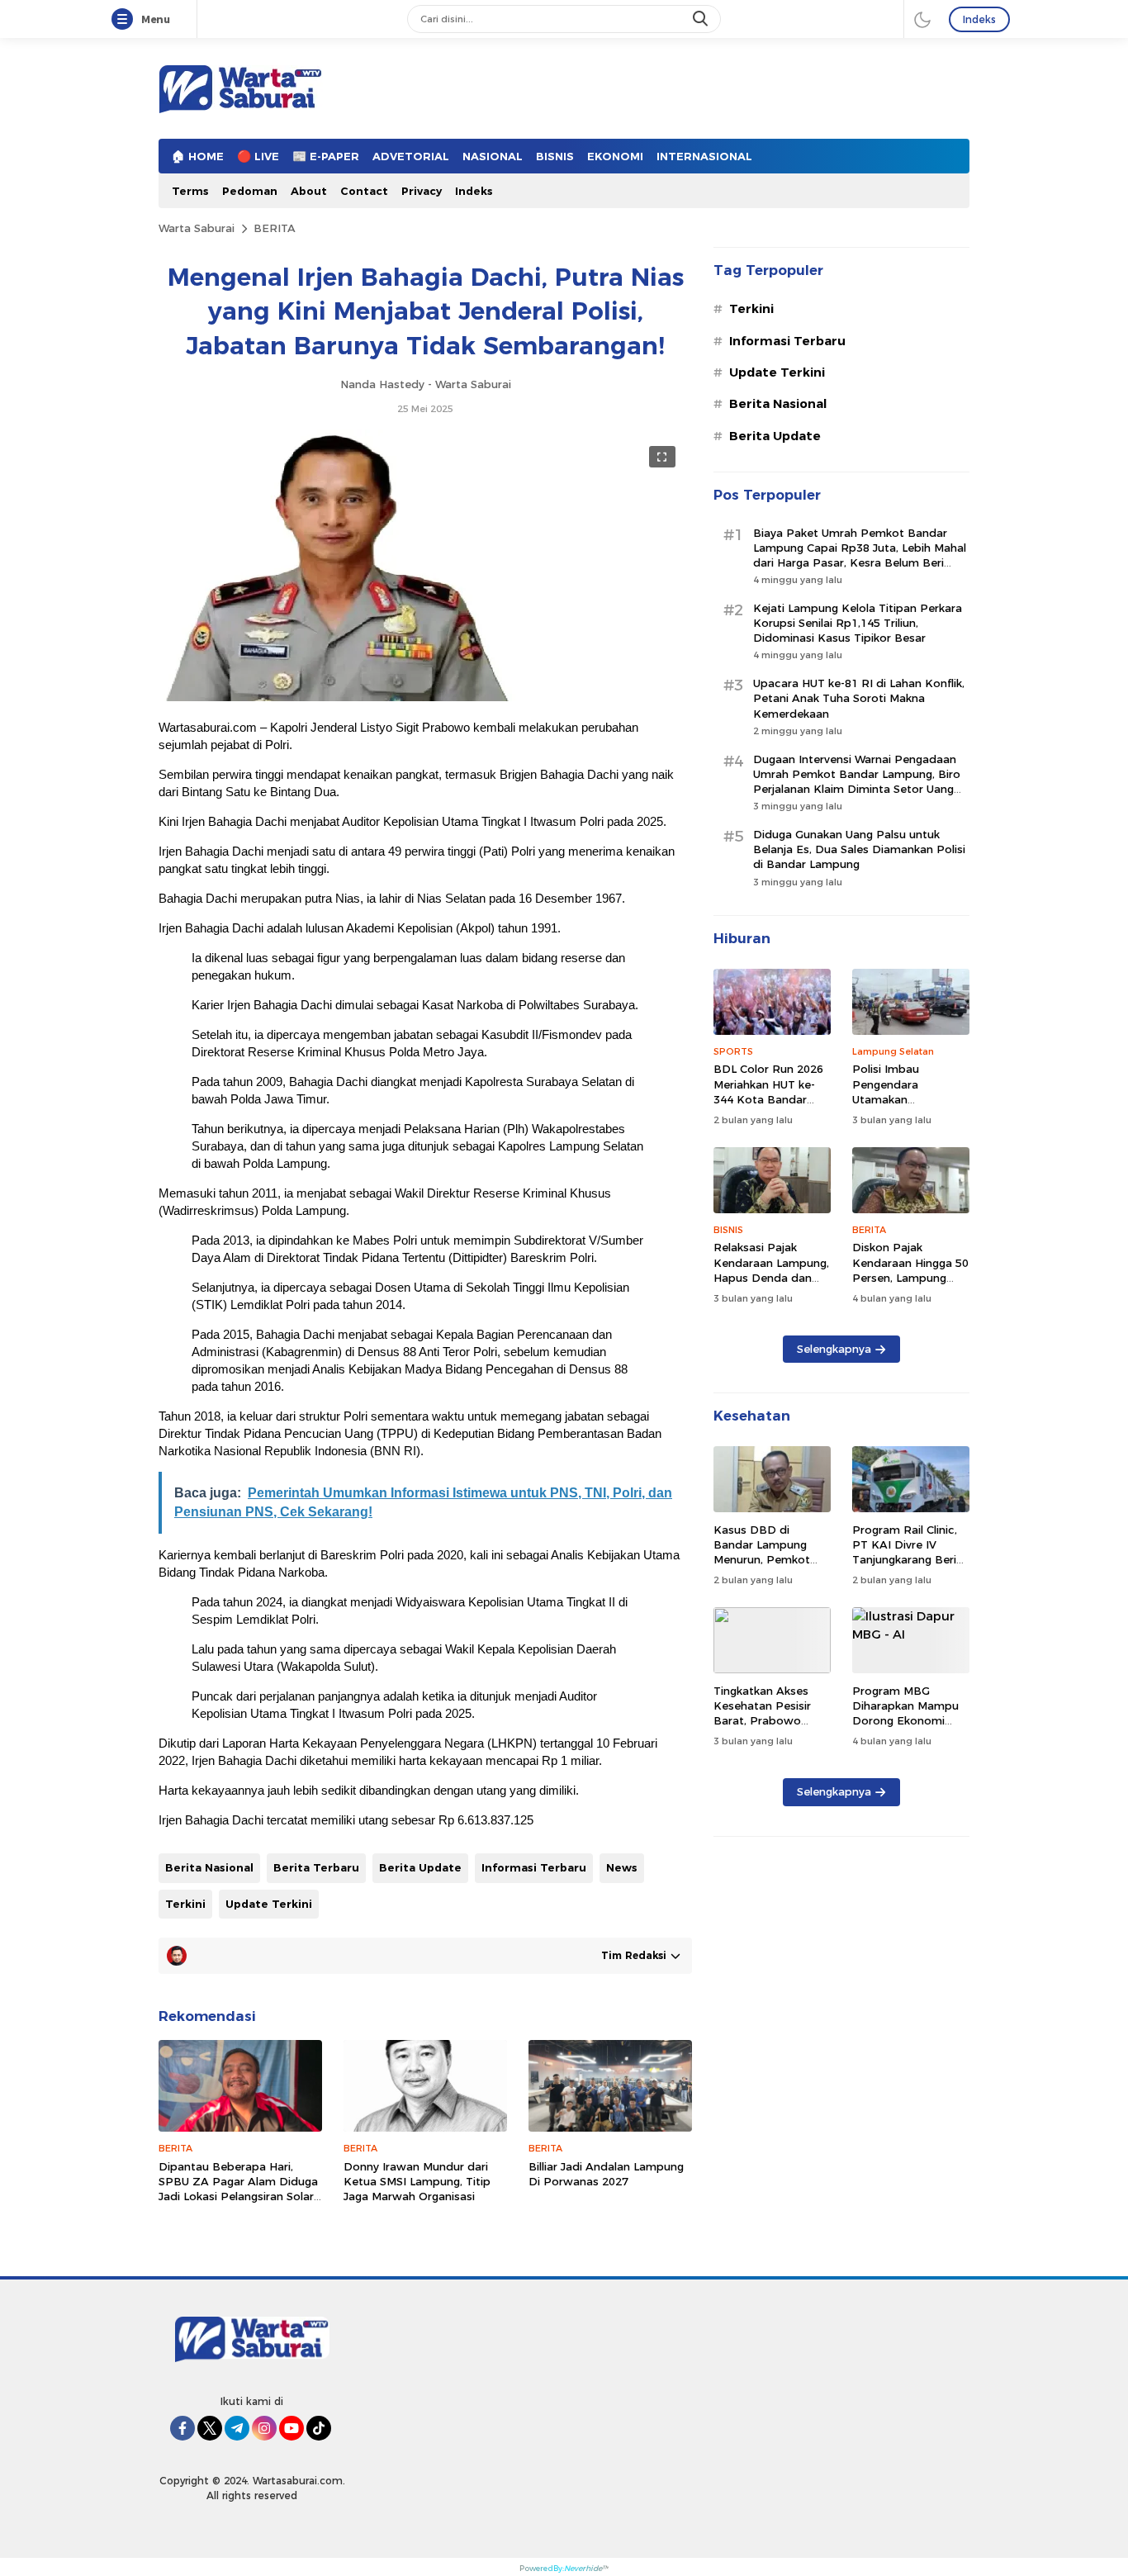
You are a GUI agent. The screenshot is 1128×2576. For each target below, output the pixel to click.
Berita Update (420, 1867)
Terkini (185, 1904)
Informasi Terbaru (534, 1867)
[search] (702, 19)
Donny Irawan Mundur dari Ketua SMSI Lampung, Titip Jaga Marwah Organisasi (417, 2181)
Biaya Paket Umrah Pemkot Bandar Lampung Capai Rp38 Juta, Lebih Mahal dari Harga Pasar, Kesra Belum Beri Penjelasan (860, 555)
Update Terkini (269, 1904)
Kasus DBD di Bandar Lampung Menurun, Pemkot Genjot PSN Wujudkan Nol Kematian (762, 1567)
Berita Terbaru (316, 1867)
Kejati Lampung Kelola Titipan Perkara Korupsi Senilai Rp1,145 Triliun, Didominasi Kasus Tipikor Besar (858, 623)
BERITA (275, 228)
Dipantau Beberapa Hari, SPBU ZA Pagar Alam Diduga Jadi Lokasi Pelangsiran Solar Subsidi (238, 2189)
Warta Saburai (197, 228)
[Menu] (126, 20)
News (622, 1867)
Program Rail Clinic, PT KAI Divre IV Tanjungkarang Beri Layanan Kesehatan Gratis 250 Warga (905, 1560)
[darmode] (922, 19)
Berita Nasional (209, 1867)
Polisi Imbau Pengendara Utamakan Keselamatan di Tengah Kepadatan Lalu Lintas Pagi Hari (907, 1106)
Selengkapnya (834, 1349)
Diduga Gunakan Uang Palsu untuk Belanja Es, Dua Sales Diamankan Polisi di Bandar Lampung (859, 849)
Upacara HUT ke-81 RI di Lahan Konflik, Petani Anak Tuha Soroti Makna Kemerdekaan (859, 698)
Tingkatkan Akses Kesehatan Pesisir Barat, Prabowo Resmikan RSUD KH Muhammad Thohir (767, 1721)
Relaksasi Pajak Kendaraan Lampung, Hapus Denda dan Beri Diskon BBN (771, 1270)
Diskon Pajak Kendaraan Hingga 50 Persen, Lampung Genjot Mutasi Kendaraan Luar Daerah (910, 1285)
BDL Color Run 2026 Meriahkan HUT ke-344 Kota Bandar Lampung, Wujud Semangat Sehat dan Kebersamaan (770, 1106)
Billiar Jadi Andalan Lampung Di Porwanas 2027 (606, 2174)
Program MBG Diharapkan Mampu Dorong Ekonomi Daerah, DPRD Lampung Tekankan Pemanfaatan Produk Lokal (911, 1736)
